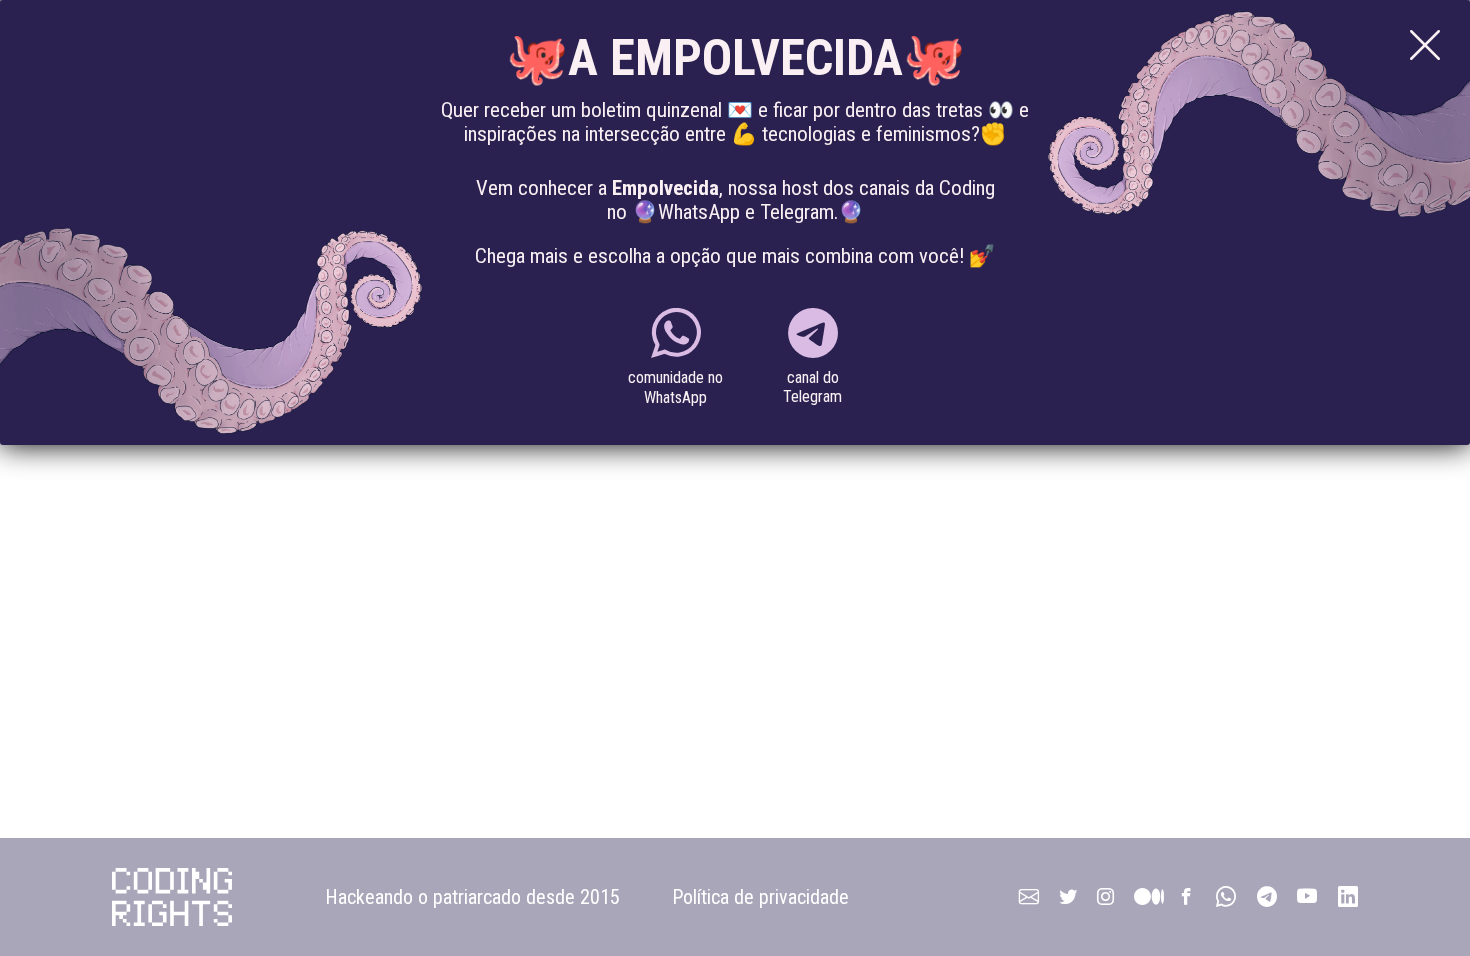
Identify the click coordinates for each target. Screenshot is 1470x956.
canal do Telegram (812, 387)
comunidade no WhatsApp (675, 387)
